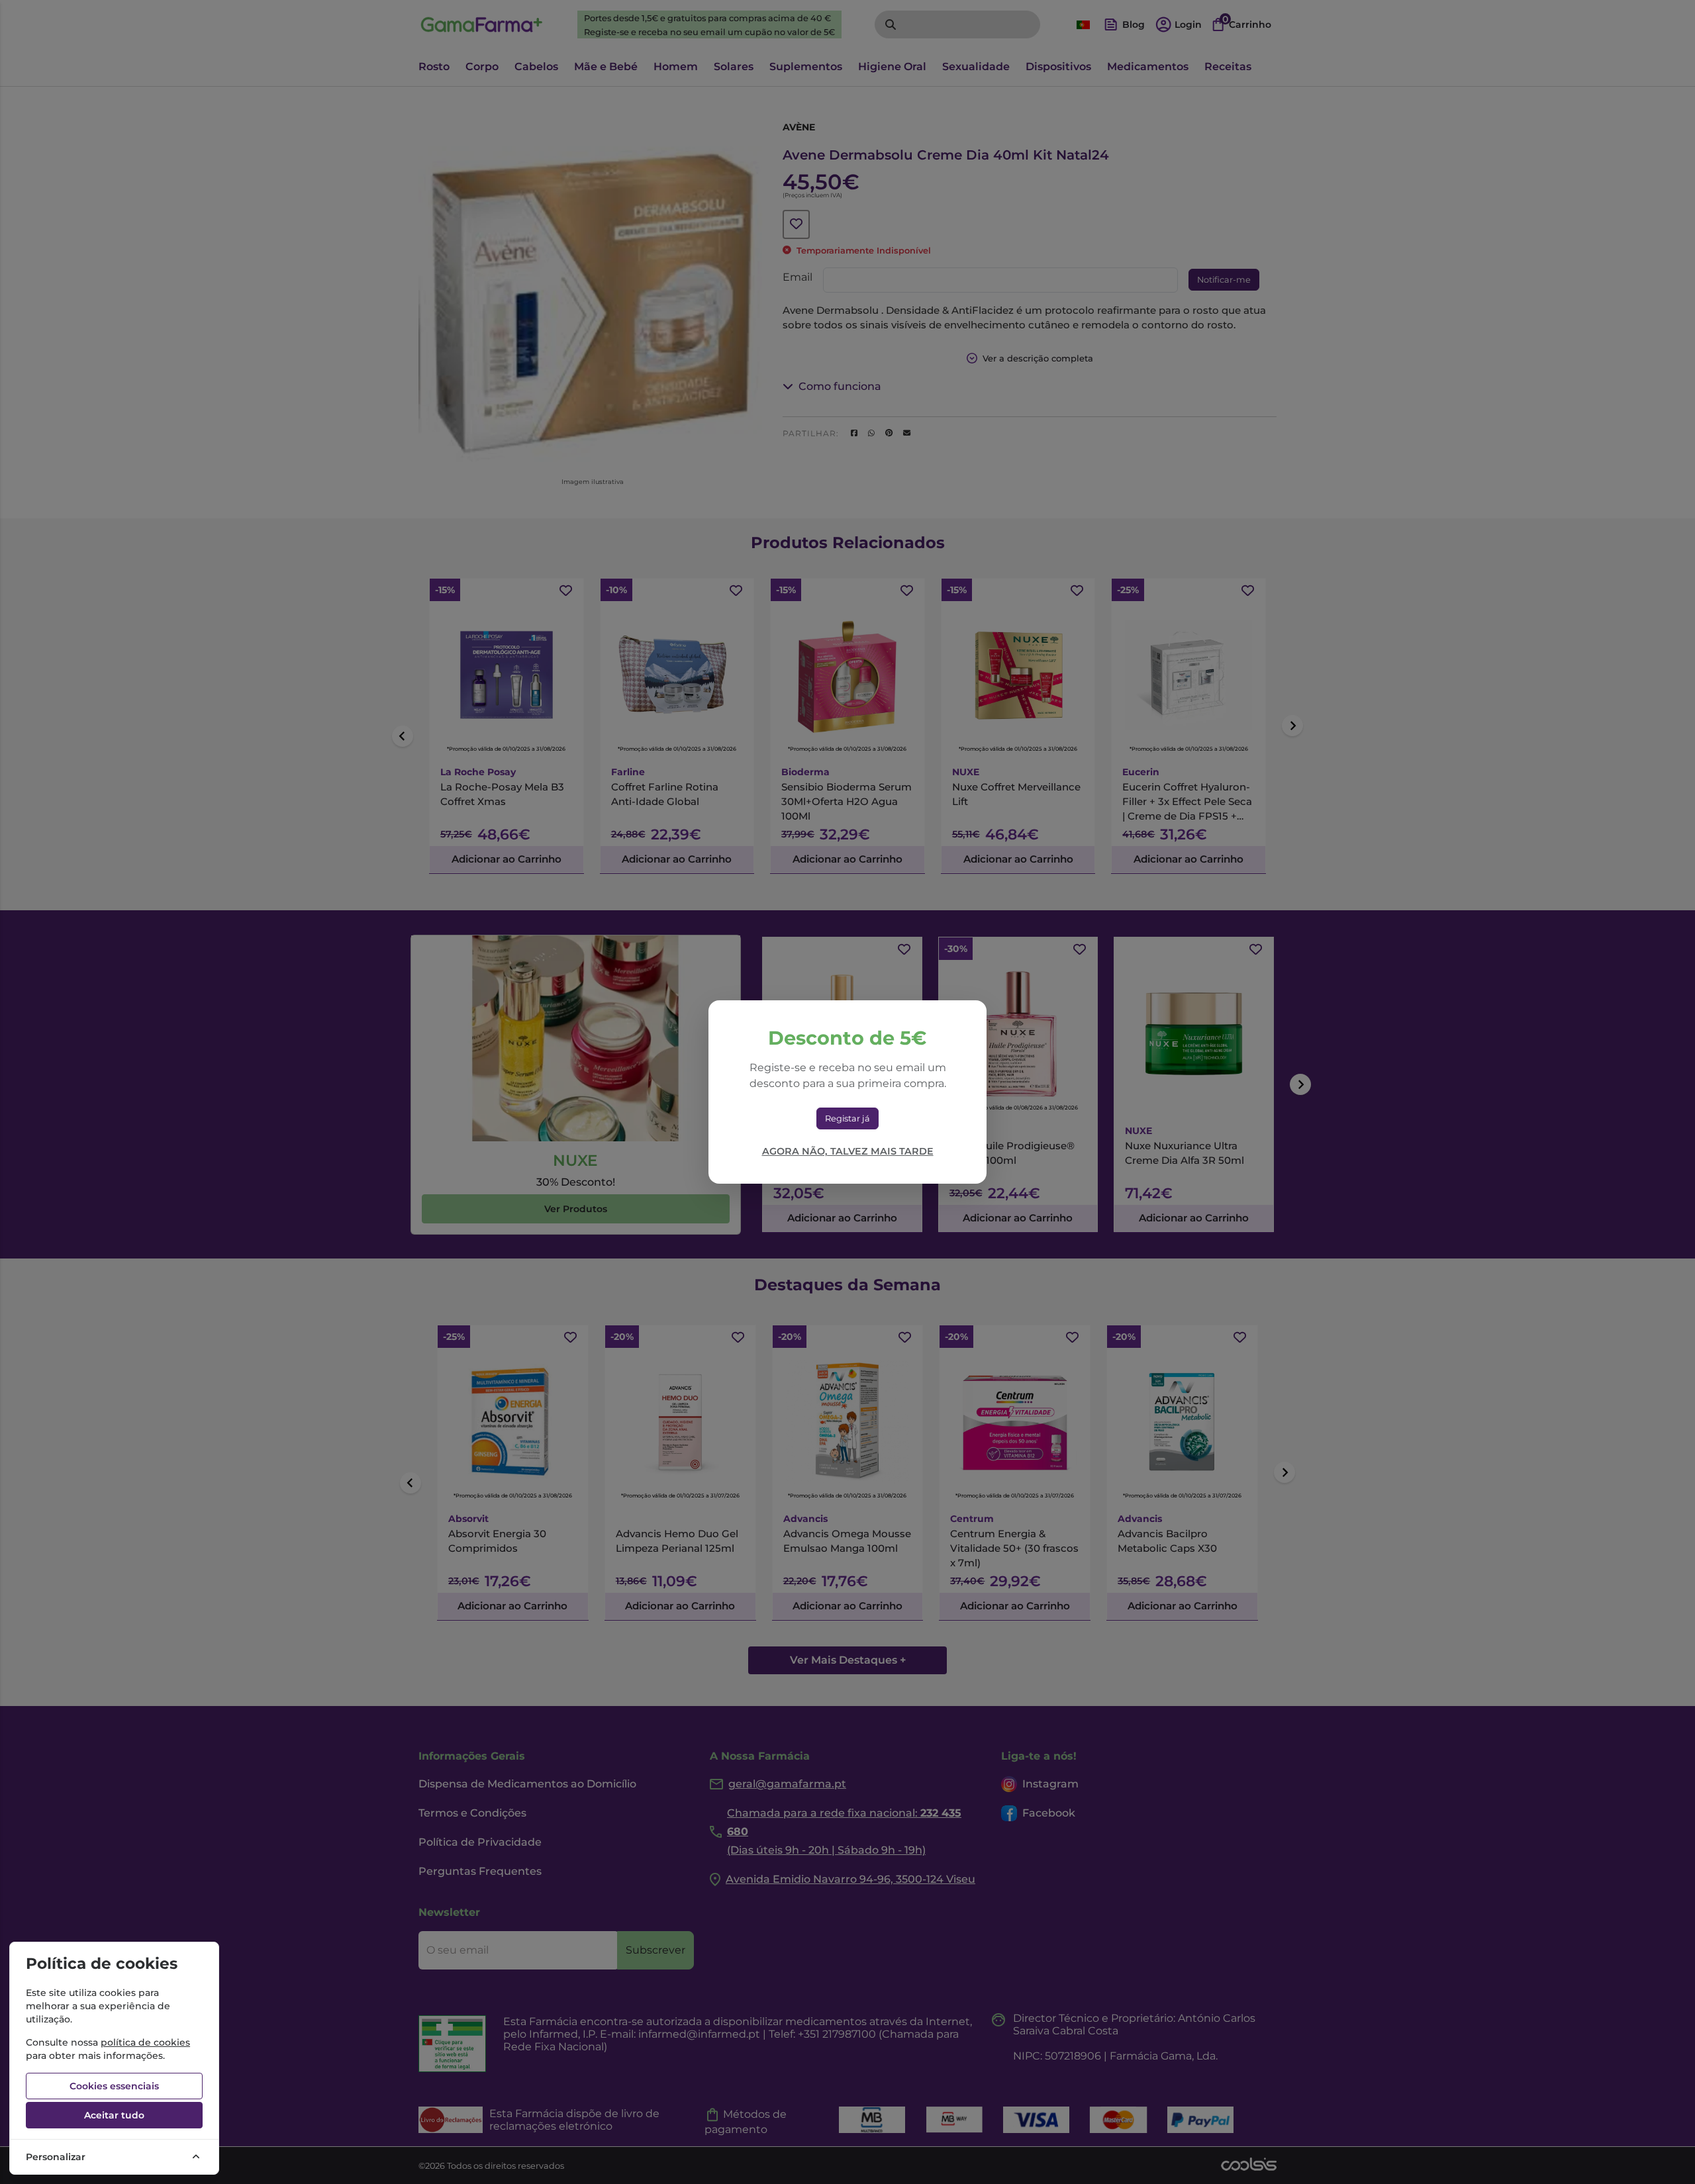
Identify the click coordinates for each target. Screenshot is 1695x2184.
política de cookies (145, 2042)
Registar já (847, 1118)
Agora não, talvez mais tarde (848, 1151)
